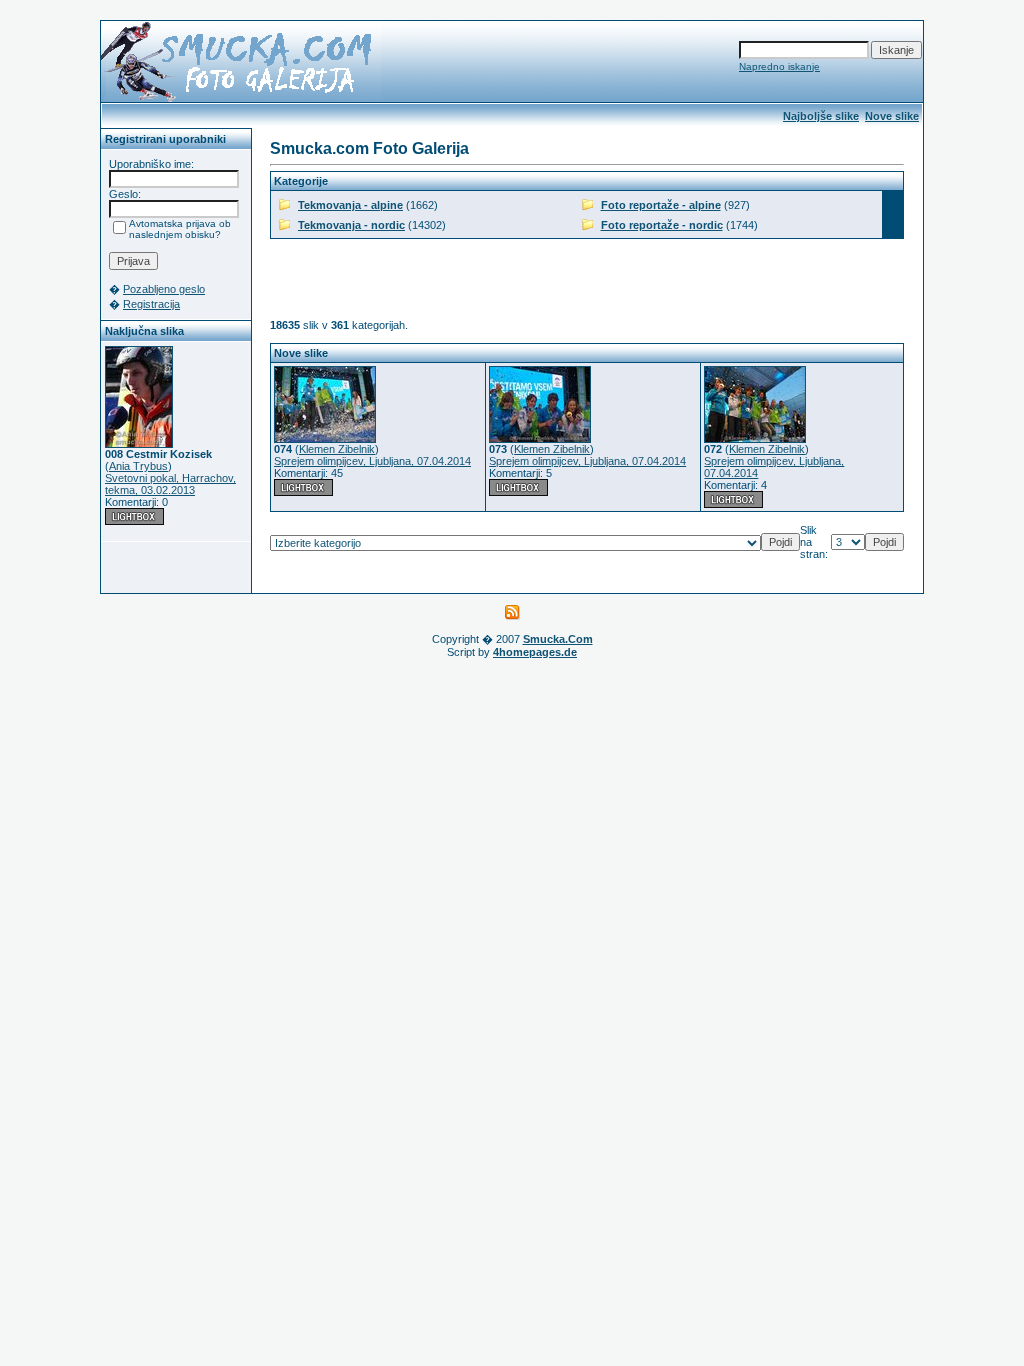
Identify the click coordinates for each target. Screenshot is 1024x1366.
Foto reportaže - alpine (661, 205)
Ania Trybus (138, 466)
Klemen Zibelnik (337, 449)
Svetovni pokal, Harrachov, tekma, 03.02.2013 (170, 484)
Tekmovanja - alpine (350, 205)
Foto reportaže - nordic (662, 225)
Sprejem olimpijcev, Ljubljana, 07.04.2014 (372, 461)
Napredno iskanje (779, 66)
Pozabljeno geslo (164, 289)
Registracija (151, 304)
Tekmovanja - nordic (351, 225)
